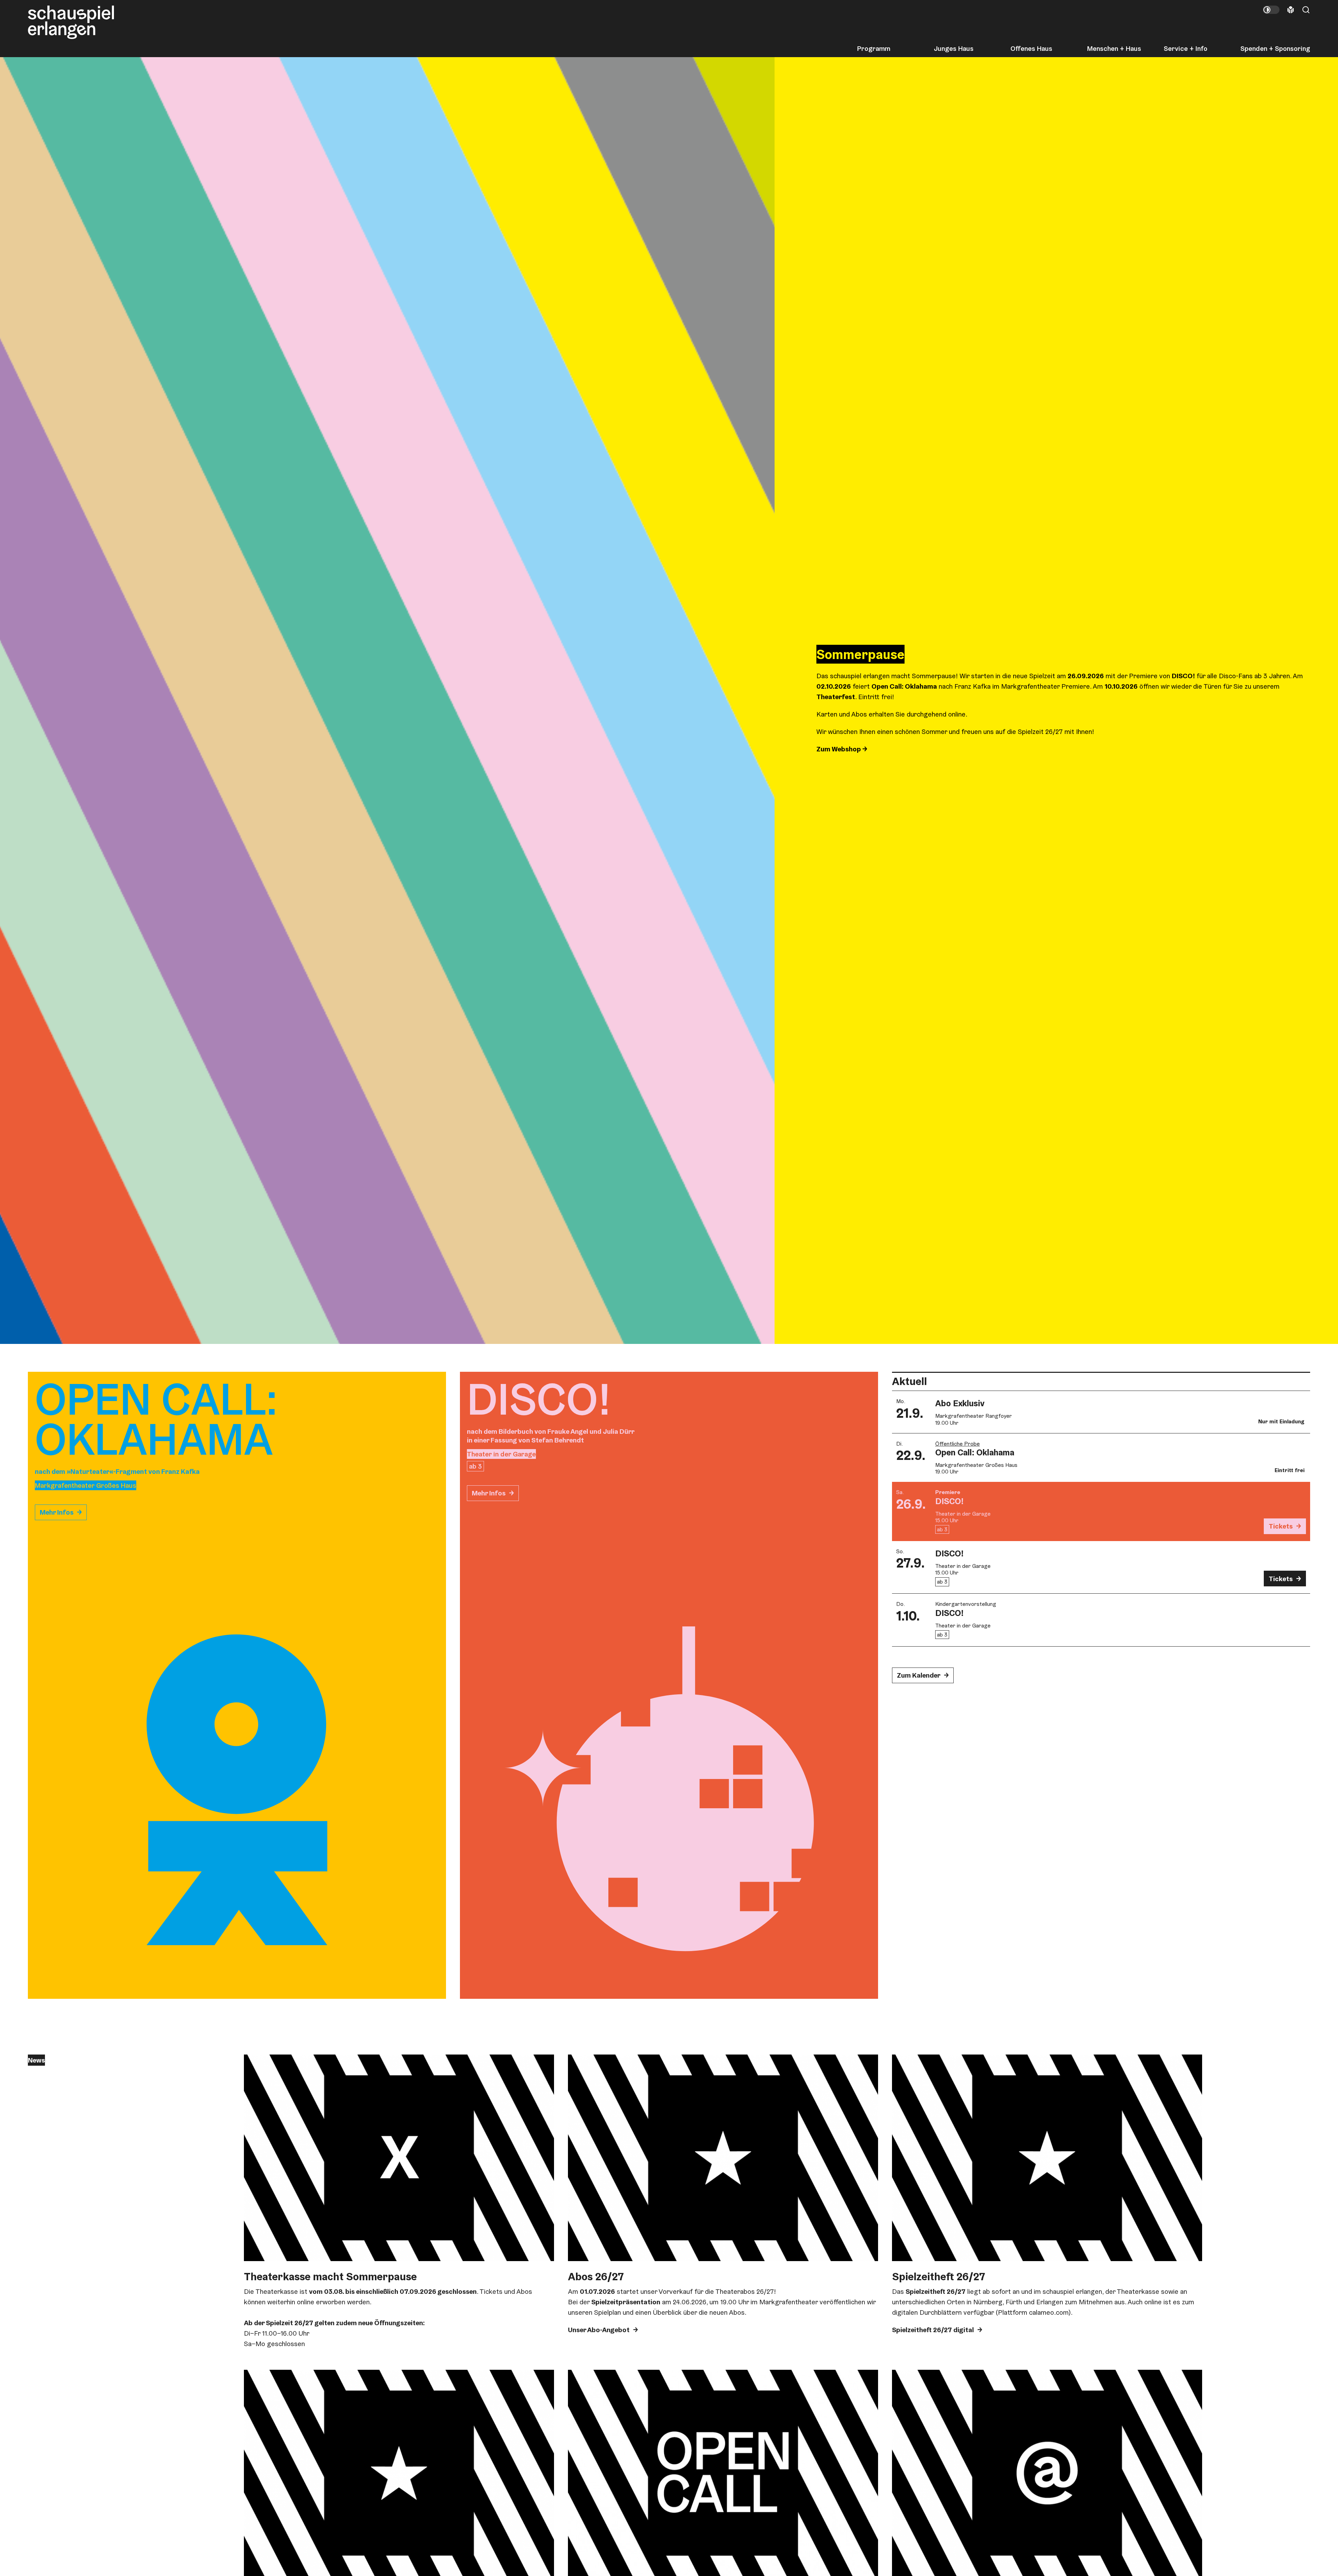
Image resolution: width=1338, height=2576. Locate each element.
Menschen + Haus (1114, 48)
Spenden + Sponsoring (1275, 48)
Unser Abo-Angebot (599, 2330)
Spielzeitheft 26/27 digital (933, 2330)
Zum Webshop (839, 749)
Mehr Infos (57, 1512)
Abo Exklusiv (960, 1403)
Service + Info (1186, 48)
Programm (874, 48)
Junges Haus (954, 48)
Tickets (1281, 1526)
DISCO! (949, 1501)
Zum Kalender (919, 1675)
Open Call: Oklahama (975, 1452)
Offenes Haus (1031, 48)
